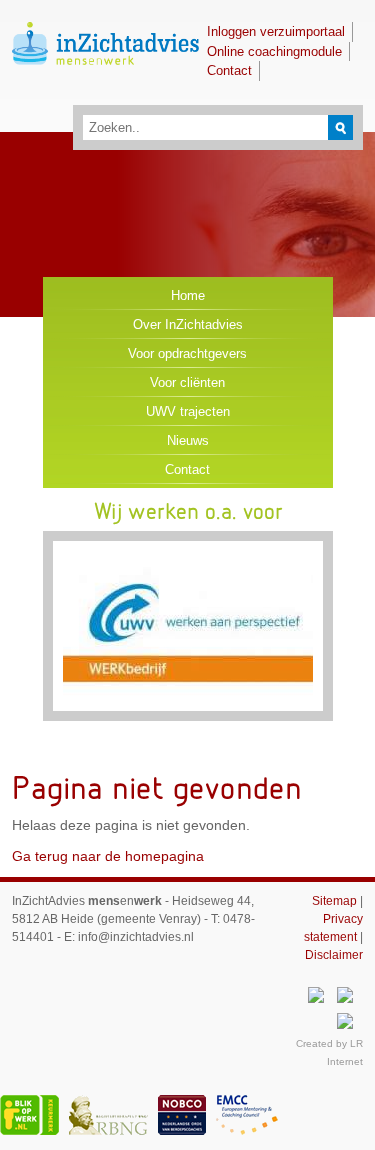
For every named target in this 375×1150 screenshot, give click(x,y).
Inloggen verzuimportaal (276, 31)
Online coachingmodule (274, 51)
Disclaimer (334, 955)
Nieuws (188, 440)
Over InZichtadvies (188, 324)
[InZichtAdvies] (105, 82)
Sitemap (334, 901)
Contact (229, 70)
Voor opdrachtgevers (187, 353)
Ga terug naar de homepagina (108, 856)
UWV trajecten (188, 411)
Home (188, 295)
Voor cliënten (187, 382)
